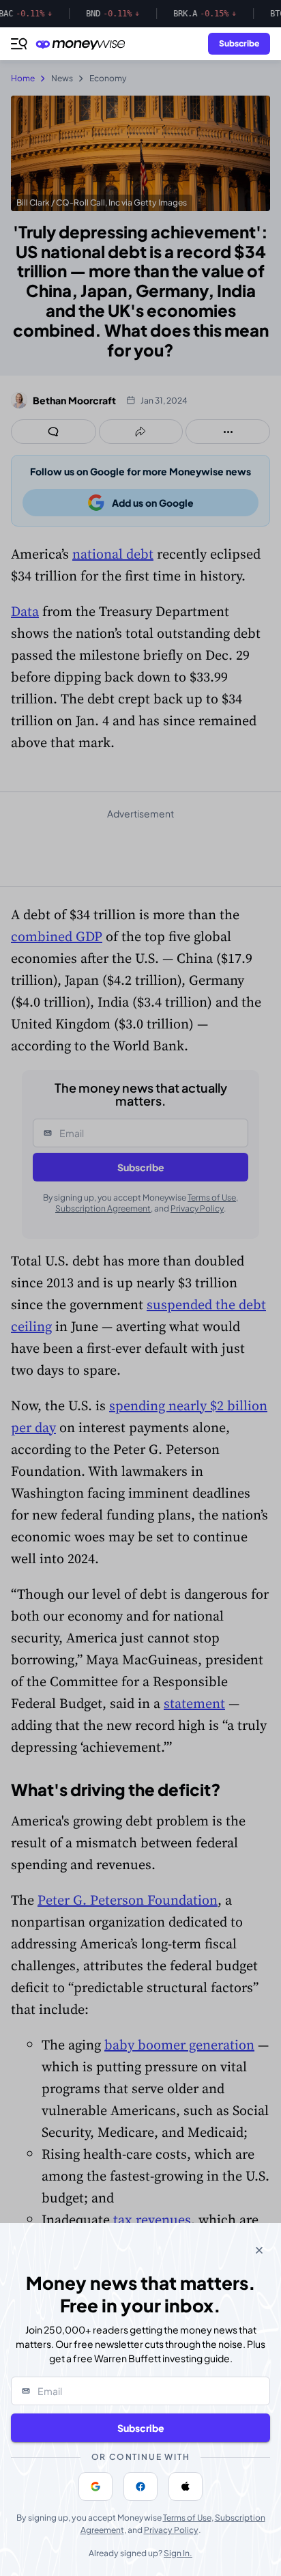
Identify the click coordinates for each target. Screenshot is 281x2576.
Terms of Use (187, 2518)
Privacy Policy (171, 2530)
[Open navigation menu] (19, 44)
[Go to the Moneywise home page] (84, 44)
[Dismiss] (259, 2250)
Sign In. (178, 2553)
